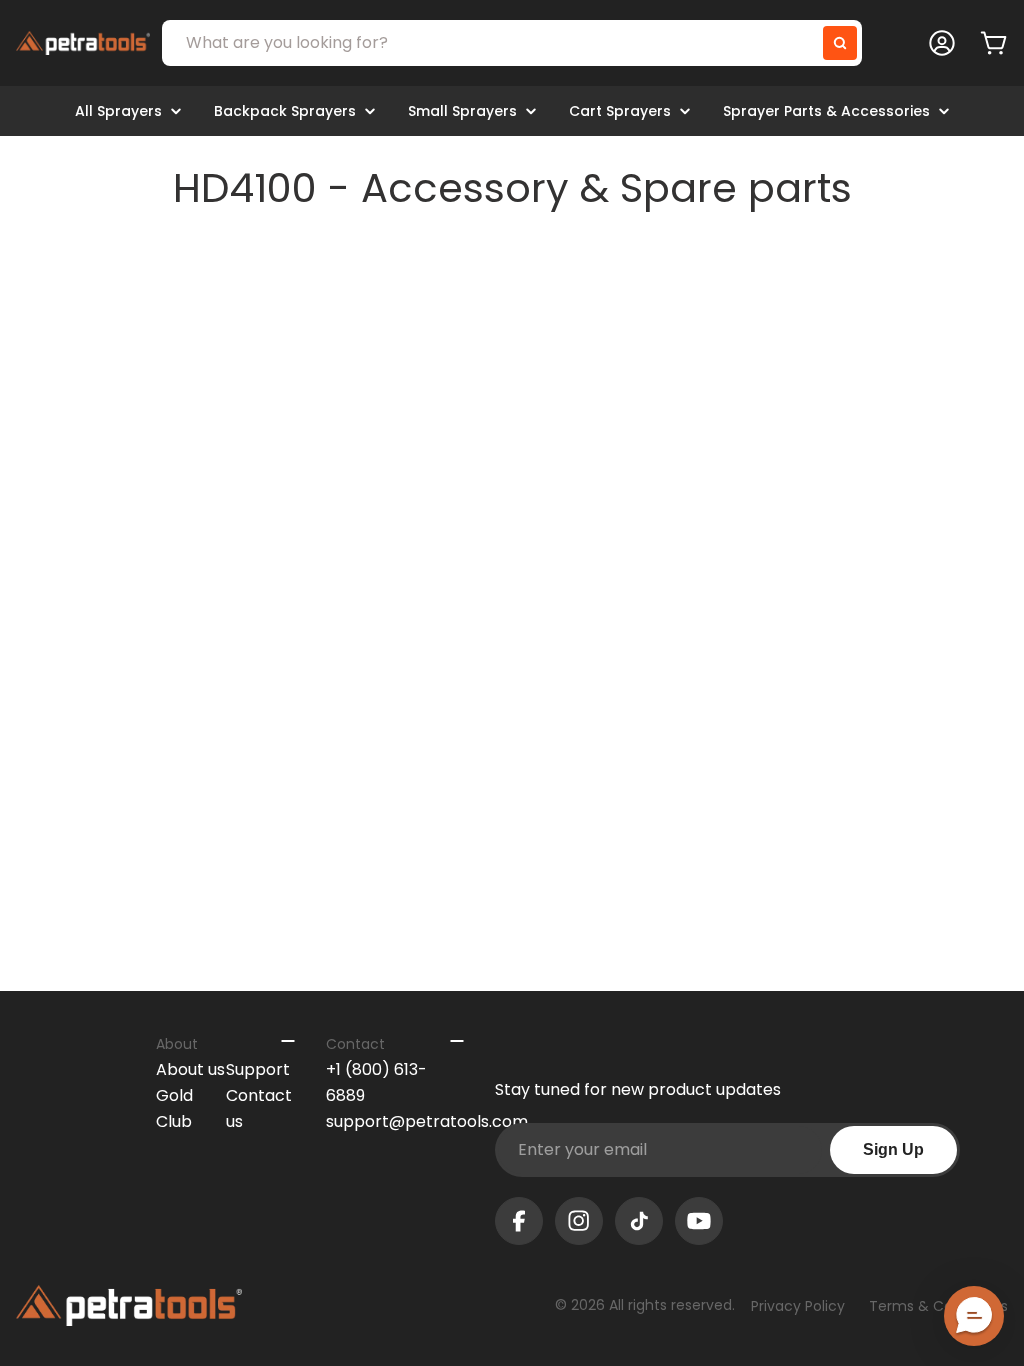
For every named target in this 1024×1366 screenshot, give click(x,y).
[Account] (942, 43)
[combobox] (512, 43)
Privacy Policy (798, 1306)
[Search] (840, 43)
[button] (974, 1316)
